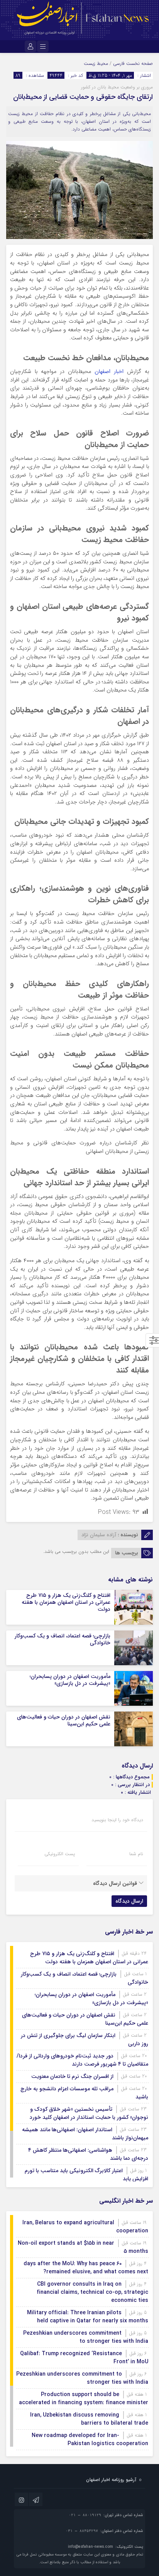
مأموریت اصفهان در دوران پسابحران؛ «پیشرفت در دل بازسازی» (70, 1680)
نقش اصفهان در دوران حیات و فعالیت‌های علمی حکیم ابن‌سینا (64, 1720)
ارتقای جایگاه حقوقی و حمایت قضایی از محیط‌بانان (83, 97)
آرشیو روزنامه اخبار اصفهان (111, 2480)
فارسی (119, 64)
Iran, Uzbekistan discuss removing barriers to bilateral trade (89, 2419)
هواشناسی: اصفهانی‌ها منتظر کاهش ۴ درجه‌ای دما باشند (88, 2154)
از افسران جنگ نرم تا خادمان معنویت (72, 2076)
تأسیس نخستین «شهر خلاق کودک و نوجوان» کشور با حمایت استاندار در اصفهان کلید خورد (89, 2113)
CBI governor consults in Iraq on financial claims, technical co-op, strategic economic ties (92, 2292)
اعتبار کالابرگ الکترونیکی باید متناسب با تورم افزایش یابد (86, 2175)
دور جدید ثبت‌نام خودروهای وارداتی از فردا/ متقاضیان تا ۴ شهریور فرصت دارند (82, 2060)
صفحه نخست (139, 64)
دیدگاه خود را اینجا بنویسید (117, 1820)
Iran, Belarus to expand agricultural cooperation (85, 2227)
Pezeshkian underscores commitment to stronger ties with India (86, 2337)
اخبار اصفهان (109, 372)
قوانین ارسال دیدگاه (115, 1883)
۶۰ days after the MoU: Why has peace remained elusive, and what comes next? (86, 2268)
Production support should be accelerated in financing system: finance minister (84, 2399)
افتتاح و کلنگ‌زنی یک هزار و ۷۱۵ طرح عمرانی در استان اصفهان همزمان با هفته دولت (66, 1602)
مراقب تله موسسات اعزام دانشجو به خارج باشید (84, 2093)
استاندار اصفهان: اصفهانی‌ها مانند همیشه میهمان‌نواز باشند (85, 2134)
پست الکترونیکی (60, 1854)
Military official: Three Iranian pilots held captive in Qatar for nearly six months (88, 2317)
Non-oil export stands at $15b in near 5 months (83, 2247)
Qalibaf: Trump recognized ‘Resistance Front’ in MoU (84, 2358)
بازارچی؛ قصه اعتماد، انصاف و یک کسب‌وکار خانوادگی (63, 1639)
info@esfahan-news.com (90, 2547)
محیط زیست (96, 64)
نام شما (136, 1854)
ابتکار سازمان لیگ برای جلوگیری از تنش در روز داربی (85, 2040)
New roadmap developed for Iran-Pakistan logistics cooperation (90, 2440)
